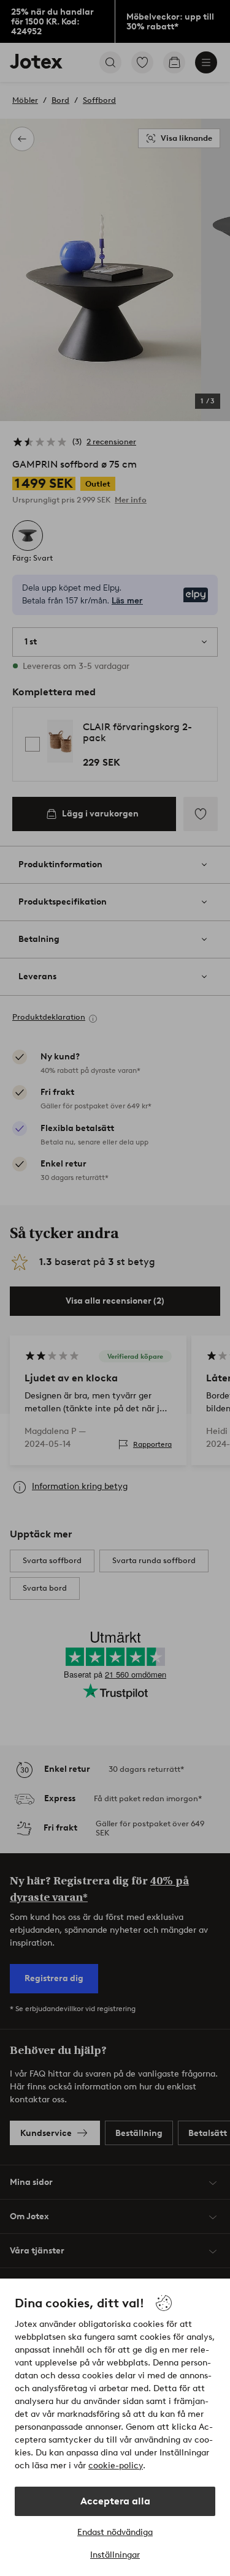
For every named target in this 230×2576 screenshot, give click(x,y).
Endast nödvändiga (115, 2532)
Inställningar (115, 2555)
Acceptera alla (115, 2501)
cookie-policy (116, 2466)
